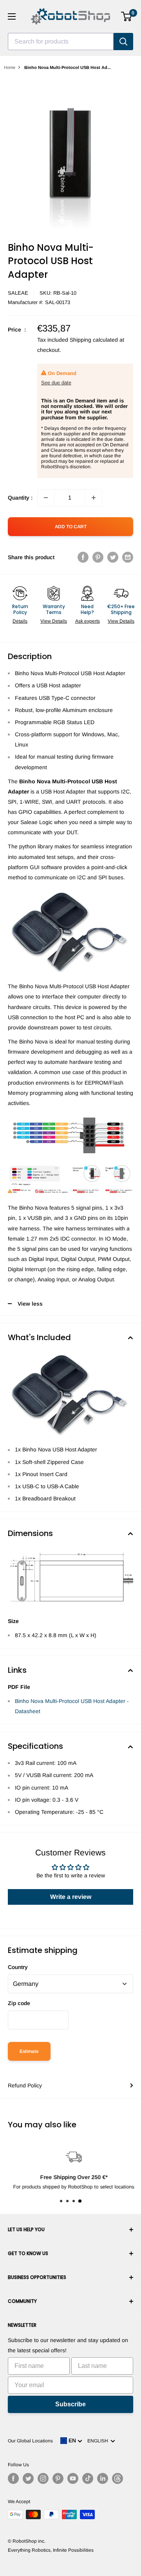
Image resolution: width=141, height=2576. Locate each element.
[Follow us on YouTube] (73, 2478)
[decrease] (46, 498)
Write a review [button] (71, 1897)
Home (10, 67)
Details (20, 621)
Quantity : (20, 498)
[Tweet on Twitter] (113, 557)
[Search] (123, 42)
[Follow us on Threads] (117, 2478)
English (99, 2441)
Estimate (29, 2051)
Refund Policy (25, 2085)
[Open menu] (12, 16)
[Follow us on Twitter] (28, 2478)
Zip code (19, 2003)
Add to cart (71, 527)
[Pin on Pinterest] (98, 557)
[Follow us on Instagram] (43, 2478)
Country (18, 1967)
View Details (54, 621)
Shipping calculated (94, 340)
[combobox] (61, 42)
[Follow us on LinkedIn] (103, 2478)
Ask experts (88, 621)
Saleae (18, 293)
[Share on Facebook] (83, 557)
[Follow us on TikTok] (88, 2478)
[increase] (94, 498)
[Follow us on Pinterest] (58, 2478)
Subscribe (70, 2404)
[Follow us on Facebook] (13, 2478)
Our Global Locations (30, 2441)
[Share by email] (128, 557)
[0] (127, 16)
